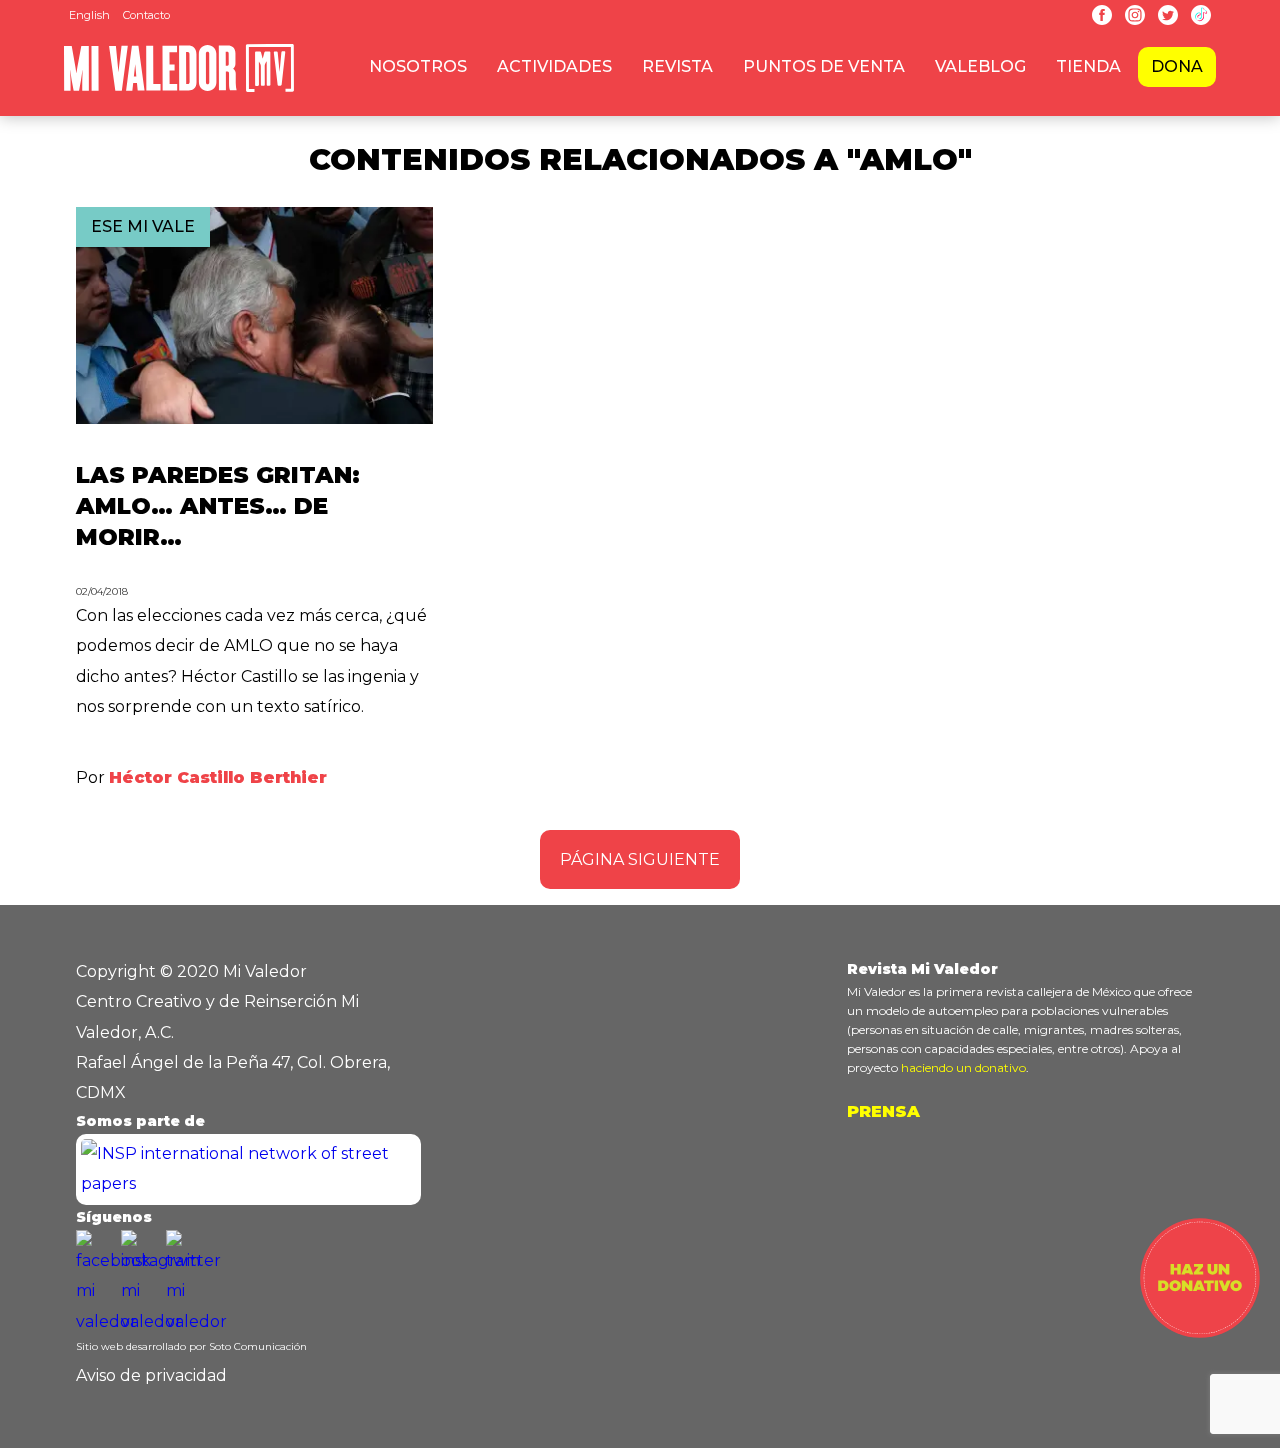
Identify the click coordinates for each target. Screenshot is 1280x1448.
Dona (1177, 66)
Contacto (146, 15)
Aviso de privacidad (151, 1375)
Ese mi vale (143, 226)
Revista (677, 66)
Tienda (1088, 66)
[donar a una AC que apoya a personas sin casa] (1200, 1332)
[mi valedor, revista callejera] (179, 88)
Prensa (883, 1111)
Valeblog (980, 66)
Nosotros (418, 66)
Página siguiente (640, 859)
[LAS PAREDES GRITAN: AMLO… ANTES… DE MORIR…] (254, 418)
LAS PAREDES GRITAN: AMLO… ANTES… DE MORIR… (218, 506)
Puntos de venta (824, 66)
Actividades (554, 66)
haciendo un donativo (963, 1067)
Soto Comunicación (258, 1346)
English (89, 15)
